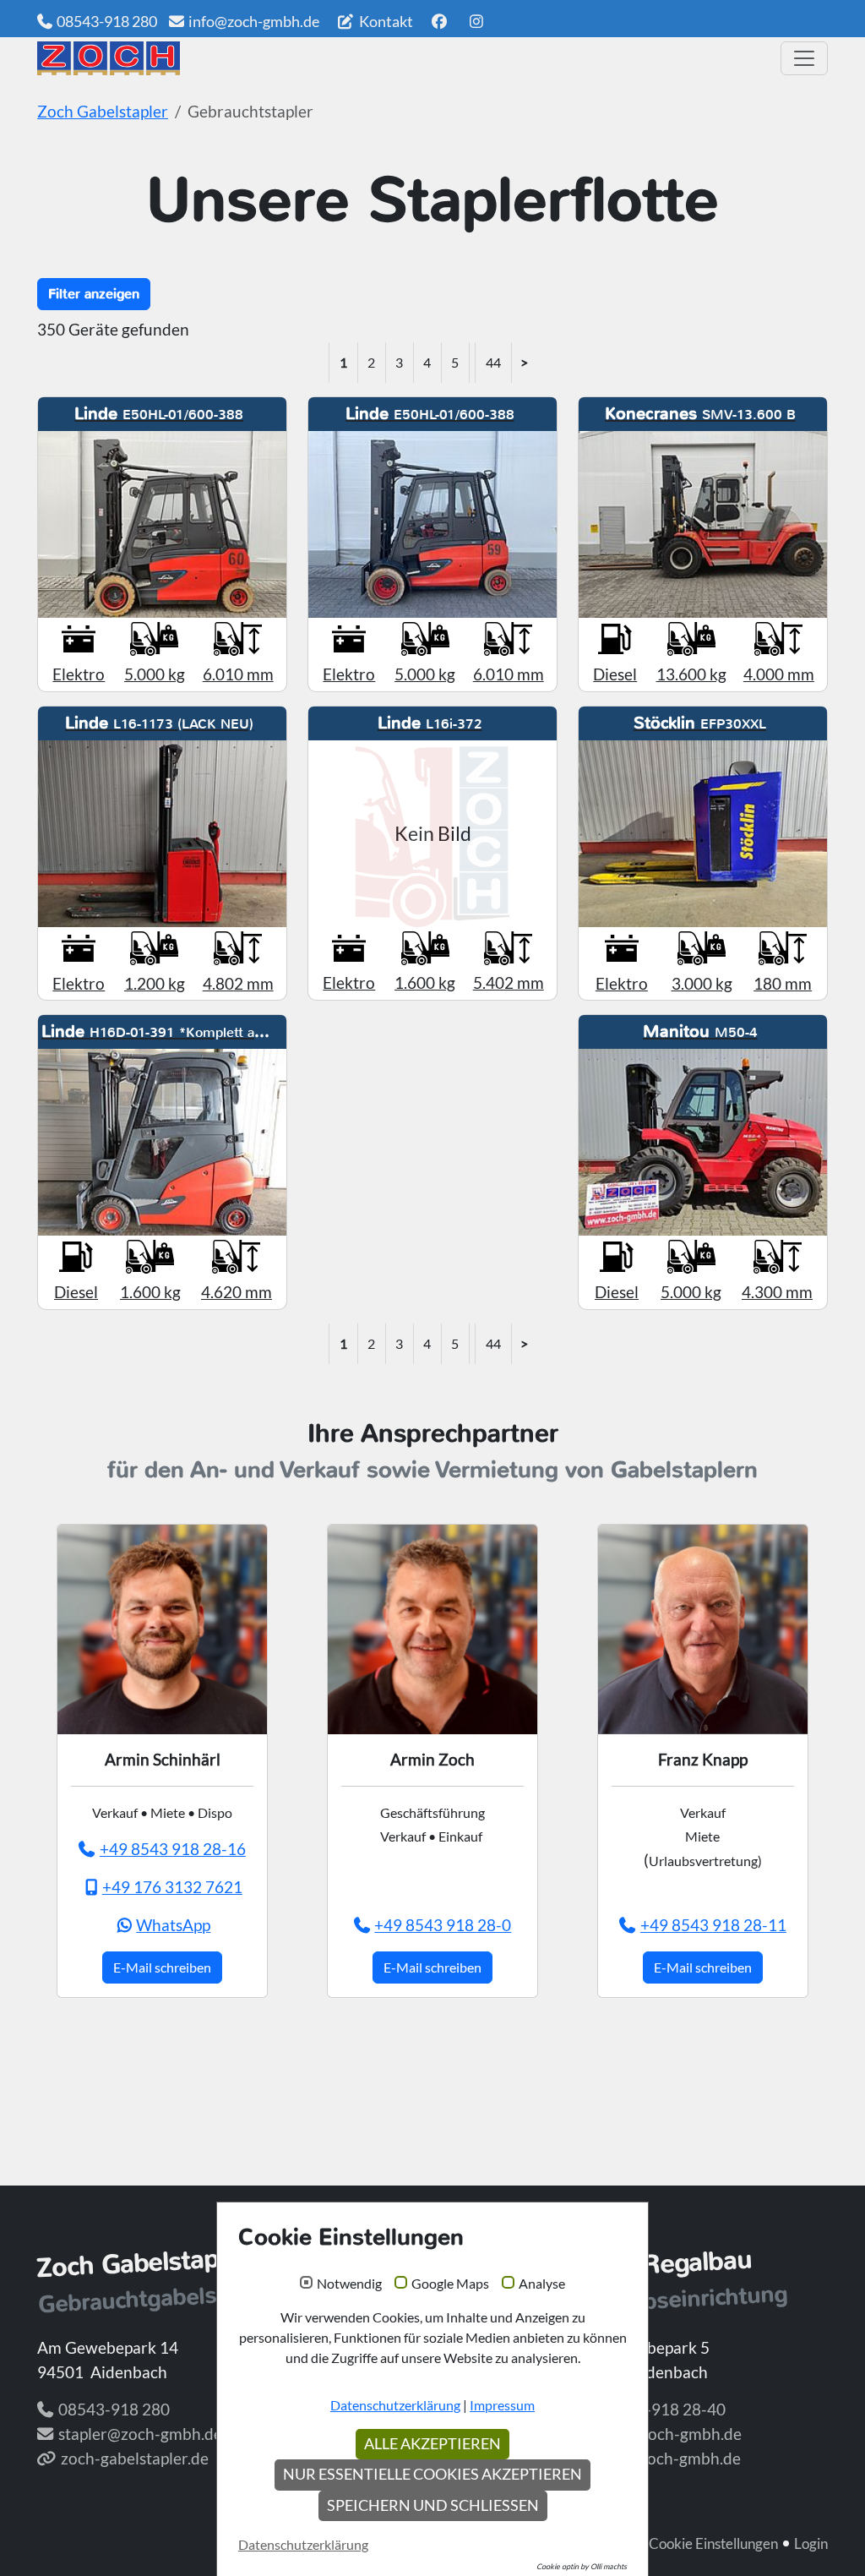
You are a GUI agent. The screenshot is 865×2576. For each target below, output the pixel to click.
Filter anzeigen (94, 294)
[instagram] (477, 21)
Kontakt (385, 21)
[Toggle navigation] (804, 58)
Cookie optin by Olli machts (582, 2566)
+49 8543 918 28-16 (173, 1849)
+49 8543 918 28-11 (713, 1925)
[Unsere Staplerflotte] (403, 58)
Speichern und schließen (433, 2505)
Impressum (502, 2405)
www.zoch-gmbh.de (670, 2458)
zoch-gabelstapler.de (135, 2458)
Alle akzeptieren (432, 2444)
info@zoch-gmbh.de (254, 21)
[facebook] (439, 21)
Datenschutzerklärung (395, 2405)
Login (811, 2543)
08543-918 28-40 (662, 2409)
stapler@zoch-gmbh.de (140, 2434)
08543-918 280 (107, 21)
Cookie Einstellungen (713, 2543)
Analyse (542, 2284)
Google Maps (450, 2284)
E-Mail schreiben (162, 1967)
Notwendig (349, 2284)
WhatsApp (173, 1925)
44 (493, 362)
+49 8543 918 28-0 (443, 1925)
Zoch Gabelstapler (103, 111)
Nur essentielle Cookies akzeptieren (432, 2474)
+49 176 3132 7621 (172, 1887)
